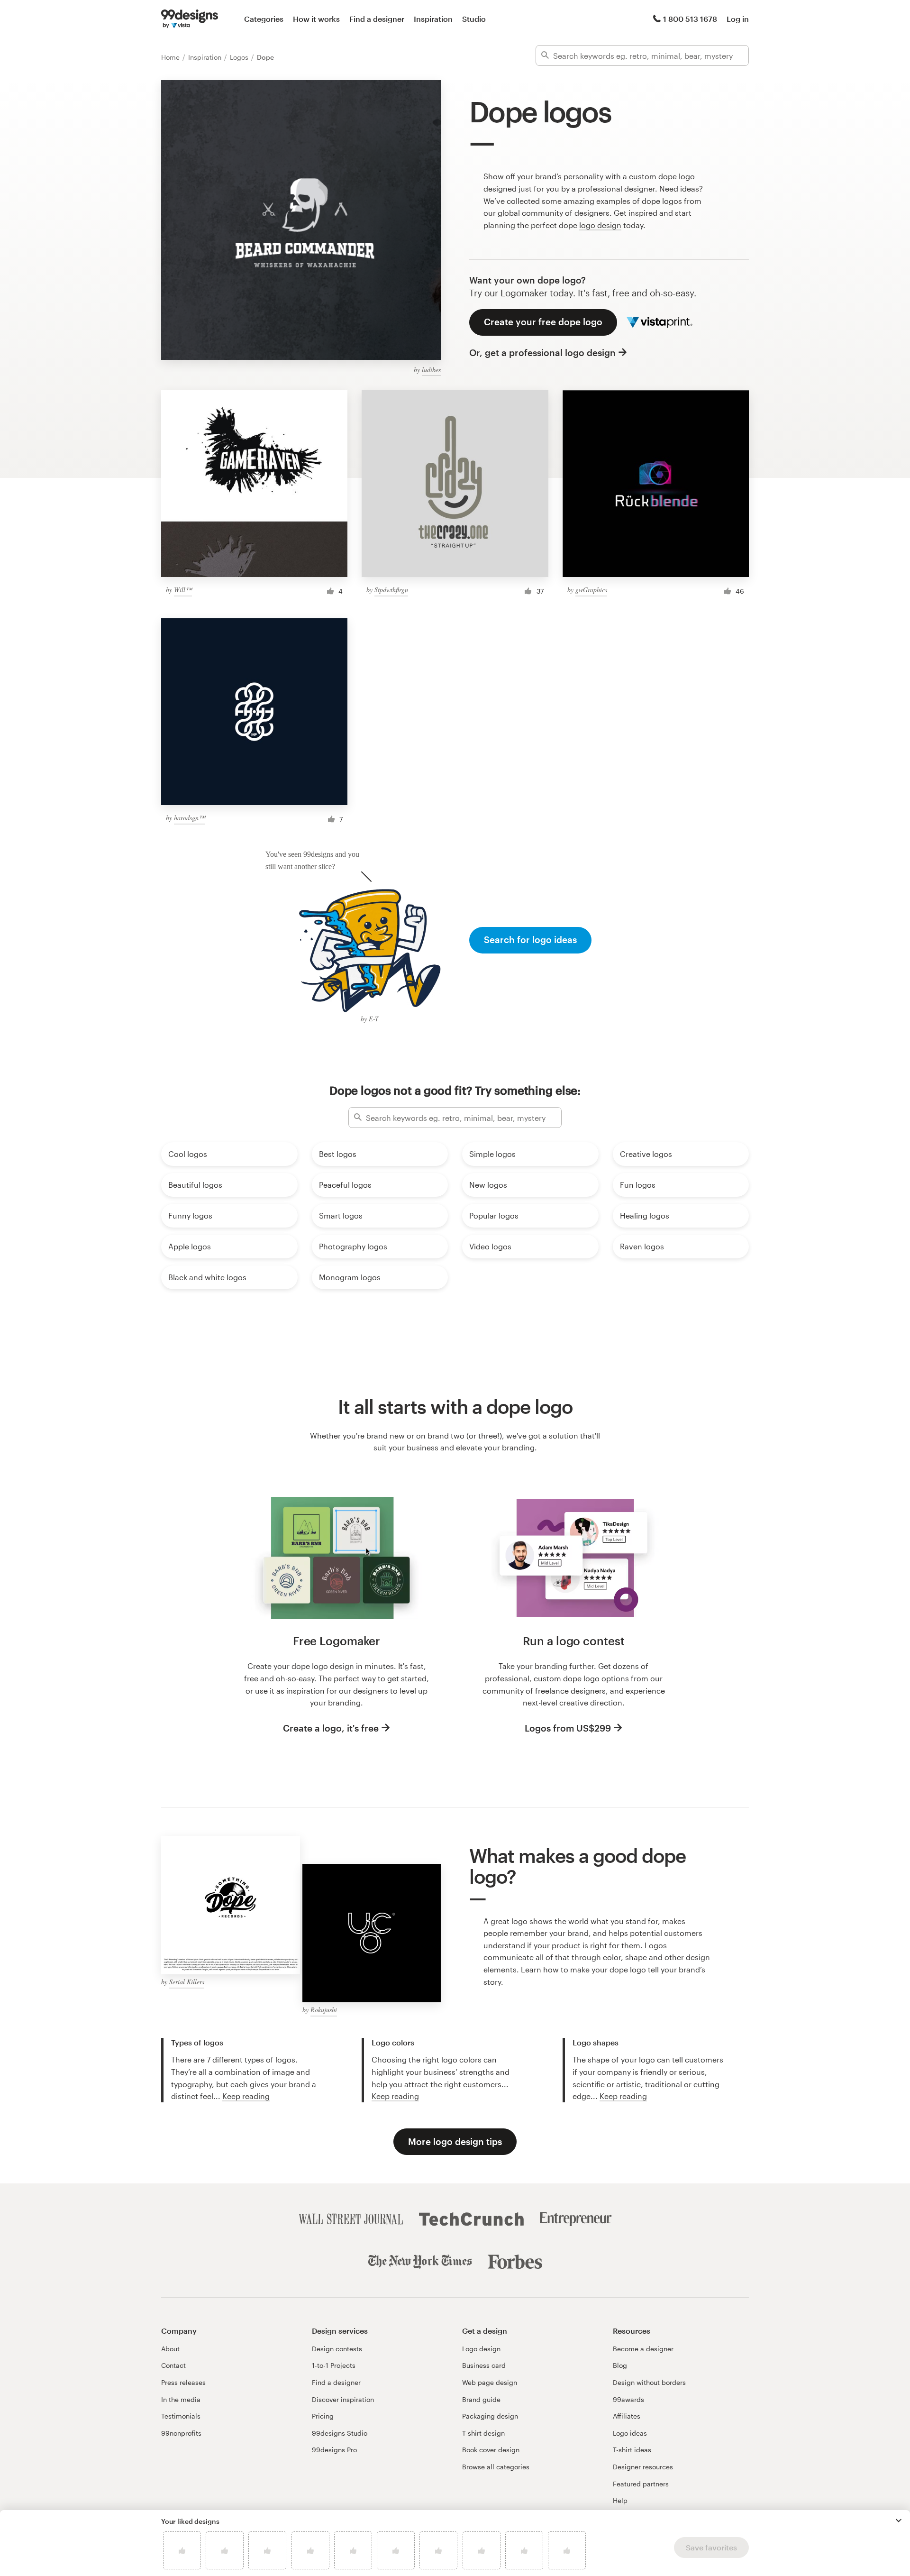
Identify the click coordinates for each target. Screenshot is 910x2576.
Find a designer (377, 19)
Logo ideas (630, 2433)
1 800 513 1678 (690, 19)
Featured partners (641, 2484)
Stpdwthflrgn (391, 590)
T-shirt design (483, 2433)
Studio (474, 19)
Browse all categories (496, 2467)
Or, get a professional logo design (542, 353)
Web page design (490, 2382)
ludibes (431, 370)
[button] (899, 2521)
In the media (181, 2399)
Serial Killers (187, 1982)
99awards (628, 2399)
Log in (738, 19)
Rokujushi (324, 2010)
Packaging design (490, 2416)
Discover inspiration (343, 2399)
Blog (620, 2365)
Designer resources (643, 2467)
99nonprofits (181, 2433)
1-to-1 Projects (334, 2365)
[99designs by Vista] (190, 19)
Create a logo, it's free (331, 1728)
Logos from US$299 (568, 1728)
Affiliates (627, 2416)
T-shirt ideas (632, 2450)
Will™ (183, 590)
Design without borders (649, 2382)
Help (620, 2500)
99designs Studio (340, 2433)
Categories (264, 19)
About (170, 2349)
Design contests (337, 2349)
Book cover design (491, 2450)
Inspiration (433, 19)
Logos (240, 57)
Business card (484, 2365)
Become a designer (643, 2349)
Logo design (481, 2349)
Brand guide (481, 2399)
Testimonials (181, 2416)
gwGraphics (591, 590)
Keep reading (246, 2096)
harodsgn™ (190, 818)
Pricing (323, 2416)
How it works (316, 19)
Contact (173, 2365)
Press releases (183, 2382)
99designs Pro (334, 2450)
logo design (600, 225)
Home (171, 57)
